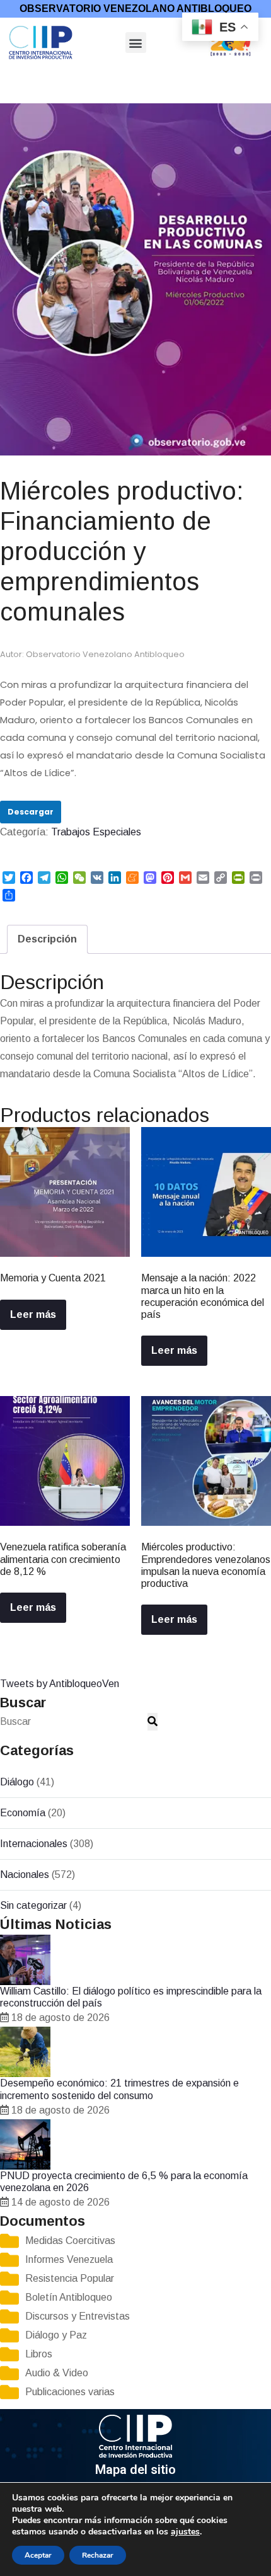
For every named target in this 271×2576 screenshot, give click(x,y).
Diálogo (17, 1782)
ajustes (185, 2532)
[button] (136, 43)
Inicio (11, 77)
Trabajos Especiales (71, 77)
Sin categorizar (33, 1905)
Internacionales (34, 1844)
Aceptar (38, 2555)
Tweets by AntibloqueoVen (60, 1684)
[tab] (47, 939)
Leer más (33, 1314)
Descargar (31, 812)
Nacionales (25, 1875)
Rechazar (98, 2555)
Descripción (47, 939)
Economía (23, 1813)
